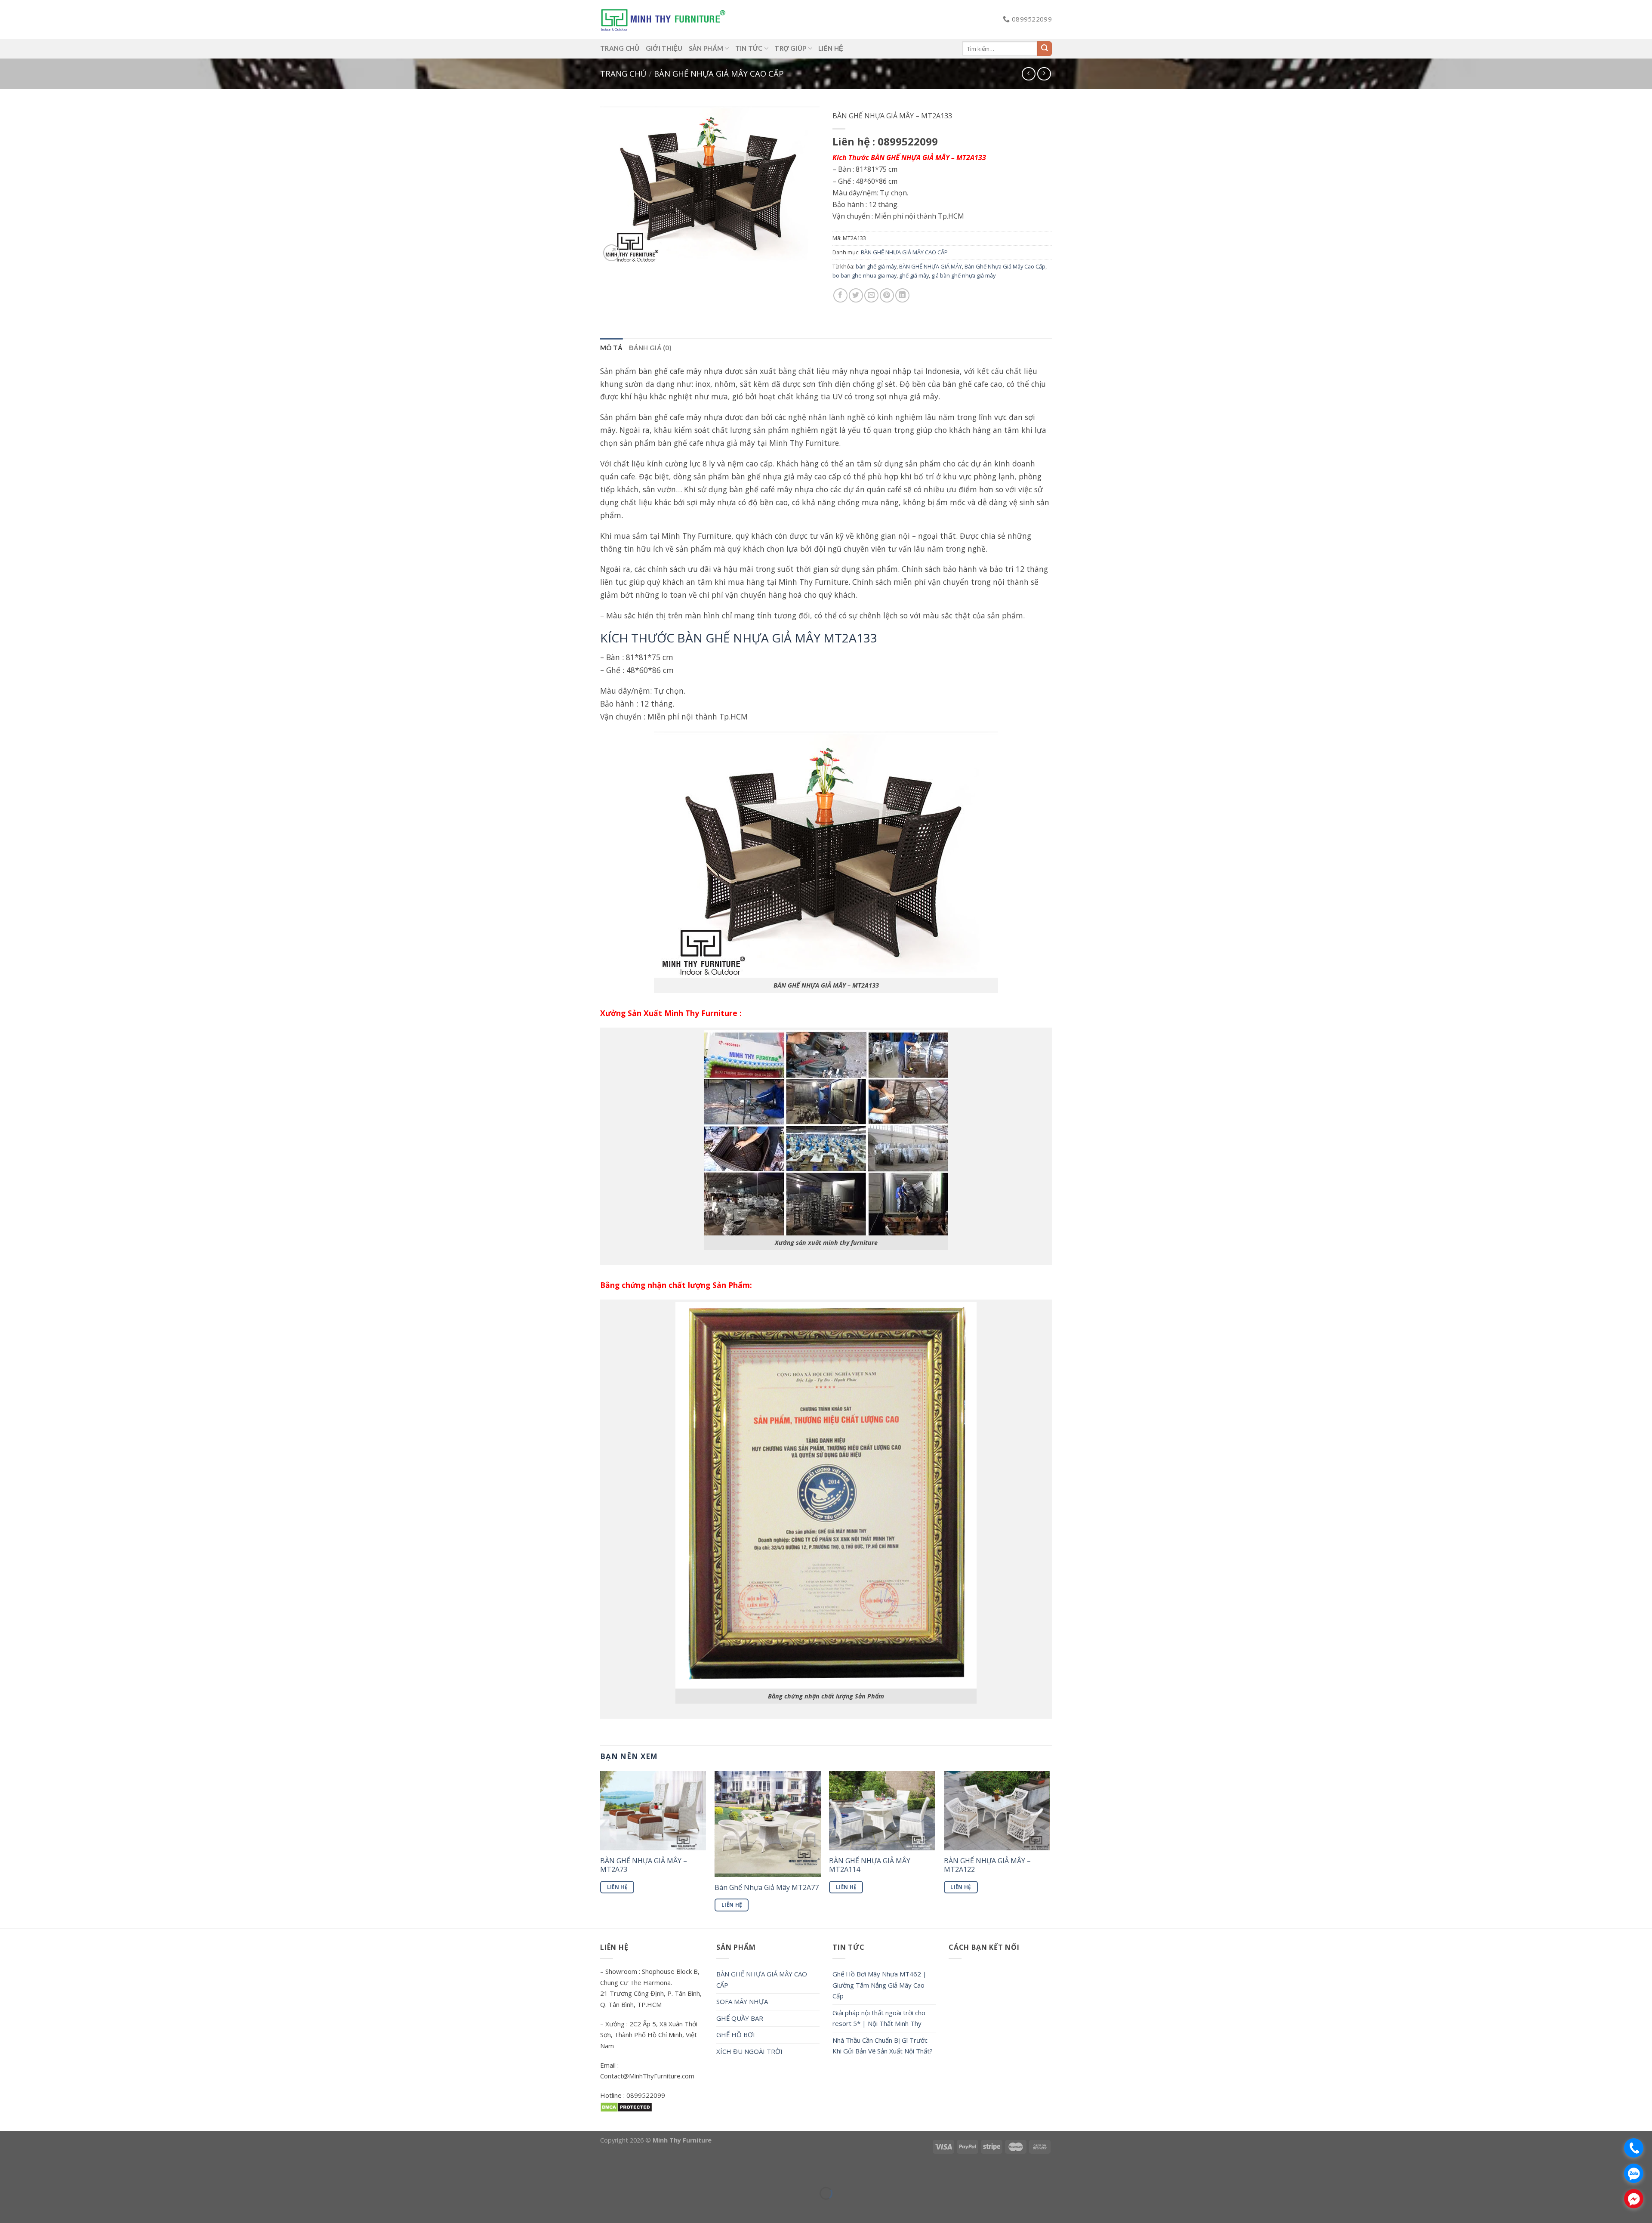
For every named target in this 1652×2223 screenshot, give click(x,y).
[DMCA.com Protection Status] (626, 2106)
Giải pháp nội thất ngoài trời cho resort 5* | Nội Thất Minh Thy (879, 2018)
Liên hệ (831, 48)
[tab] (612, 348)
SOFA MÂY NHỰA (742, 2001)
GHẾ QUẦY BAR (740, 2018)
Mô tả (612, 348)
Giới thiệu (664, 48)
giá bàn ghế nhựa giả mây (963, 275)
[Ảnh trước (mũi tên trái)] (8, 2208)
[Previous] (601, 1849)
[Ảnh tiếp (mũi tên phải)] (32, 2208)
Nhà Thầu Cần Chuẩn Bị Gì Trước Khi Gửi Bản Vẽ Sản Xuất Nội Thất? (883, 2046)
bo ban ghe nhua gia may (865, 275)
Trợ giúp (790, 48)
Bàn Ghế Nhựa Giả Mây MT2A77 (767, 1888)
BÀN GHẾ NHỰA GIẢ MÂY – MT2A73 (644, 1865)
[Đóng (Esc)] (8, 2172)
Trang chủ (623, 73)
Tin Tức (749, 48)
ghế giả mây (914, 275)
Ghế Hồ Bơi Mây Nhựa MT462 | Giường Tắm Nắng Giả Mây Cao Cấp (880, 1985)
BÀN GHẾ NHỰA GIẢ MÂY (931, 266)
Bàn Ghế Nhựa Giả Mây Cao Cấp (1005, 266)
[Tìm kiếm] (1045, 49)
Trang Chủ (620, 48)
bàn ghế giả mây (876, 266)
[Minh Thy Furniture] (663, 19)
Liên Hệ (617, 1887)
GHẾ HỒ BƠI (736, 2035)
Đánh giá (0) (650, 348)
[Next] (1049, 1849)
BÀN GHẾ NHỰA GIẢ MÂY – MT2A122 (987, 1865)
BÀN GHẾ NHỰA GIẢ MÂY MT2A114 (870, 1865)
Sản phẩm (706, 48)
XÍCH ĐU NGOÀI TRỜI (749, 2051)
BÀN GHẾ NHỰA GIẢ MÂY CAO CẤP (719, 73)
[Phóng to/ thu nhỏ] (32, 2172)
